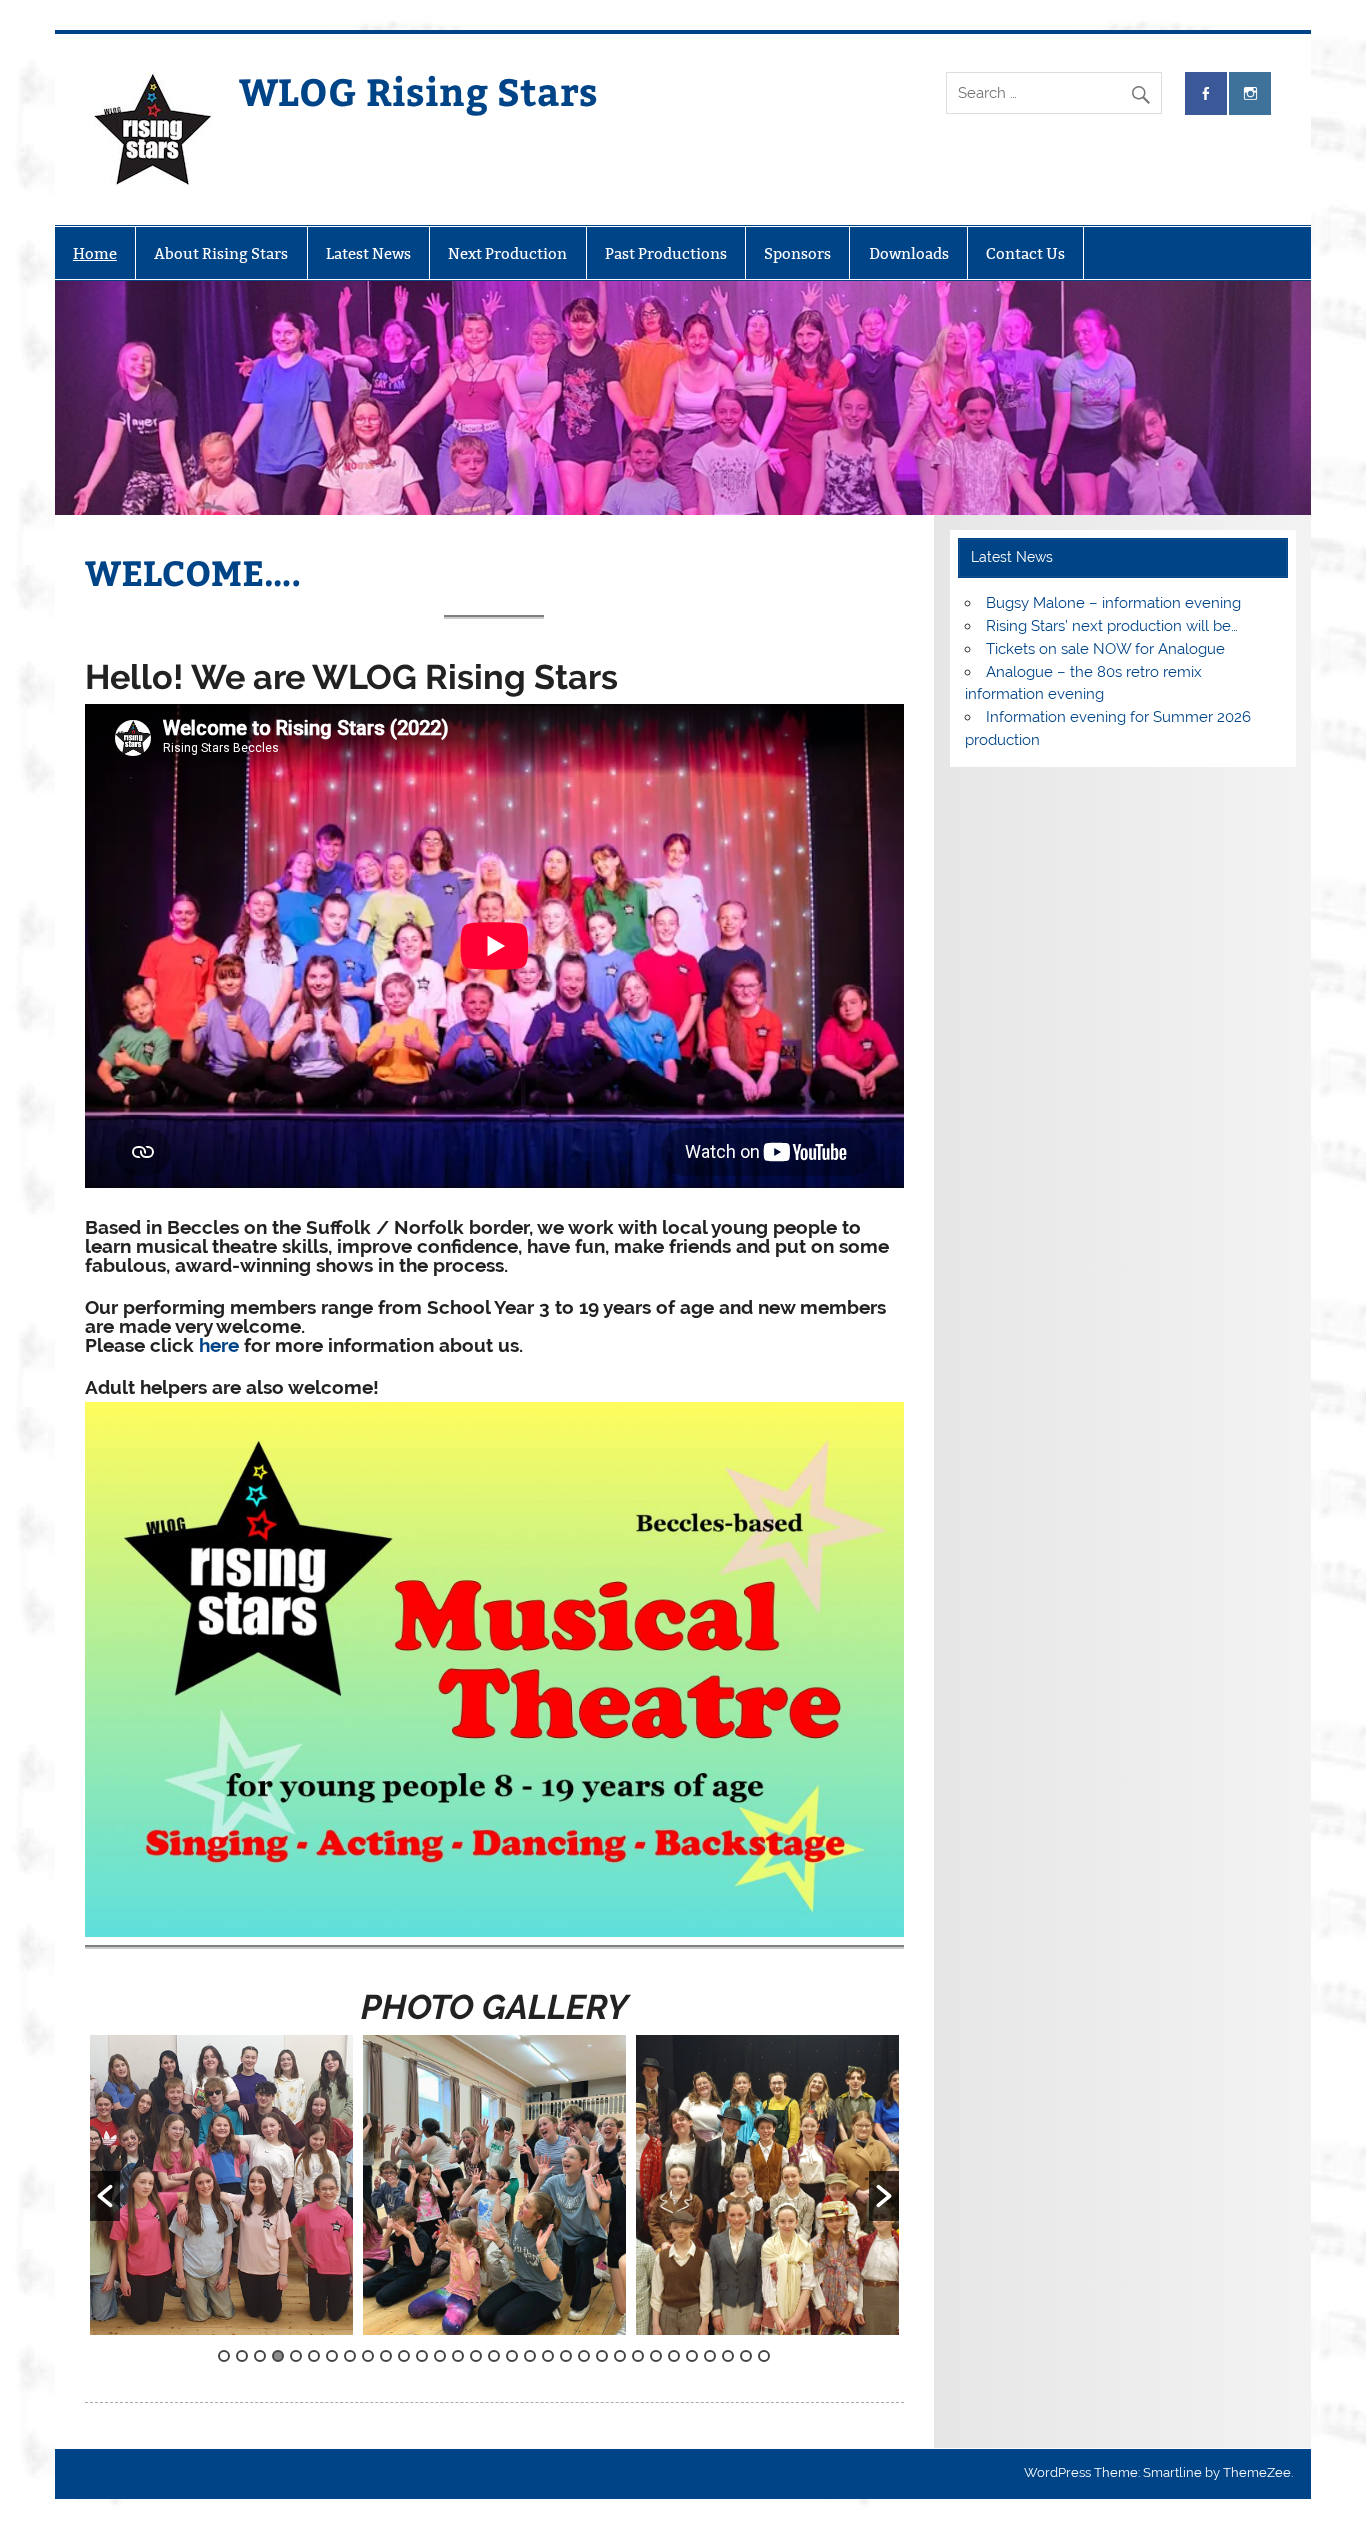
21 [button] (584, 2356)
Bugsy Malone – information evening (1113, 603)
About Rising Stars (221, 253)
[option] (242, 2185)
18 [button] (530, 2356)
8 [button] (350, 2356)
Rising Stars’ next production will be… (1112, 626)
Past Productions (666, 253)
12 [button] (422, 2356)
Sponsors (797, 253)
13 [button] (440, 2356)
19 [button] (548, 2356)
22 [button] (602, 2356)
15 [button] (476, 2356)
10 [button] (386, 2356)
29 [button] (728, 2356)
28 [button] (710, 2356)
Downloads (909, 253)
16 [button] (494, 2356)
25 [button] (656, 2356)
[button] (105, 2196)
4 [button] (278, 2356)
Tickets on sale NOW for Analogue (1105, 649)
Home (95, 253)
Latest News (368, 253)
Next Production (507, 253)
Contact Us (1025, 253)
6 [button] (314, 2356)
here (219, 1345)
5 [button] (296, 2356)
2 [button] (242, 2356)
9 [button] (368, 2356)
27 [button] (692, 2356)
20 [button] (566, 2356)
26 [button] (674, 2356)
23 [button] (620, 2356)
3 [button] (260, 2356)
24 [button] (638, 2356)
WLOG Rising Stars (418, 90)
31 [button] (764, 2356)
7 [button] (332, 2356)
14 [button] (458, 2356)
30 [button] (746, 2356)
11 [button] (404, 2356)
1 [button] (224, 2356)
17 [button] (512, 2356)
